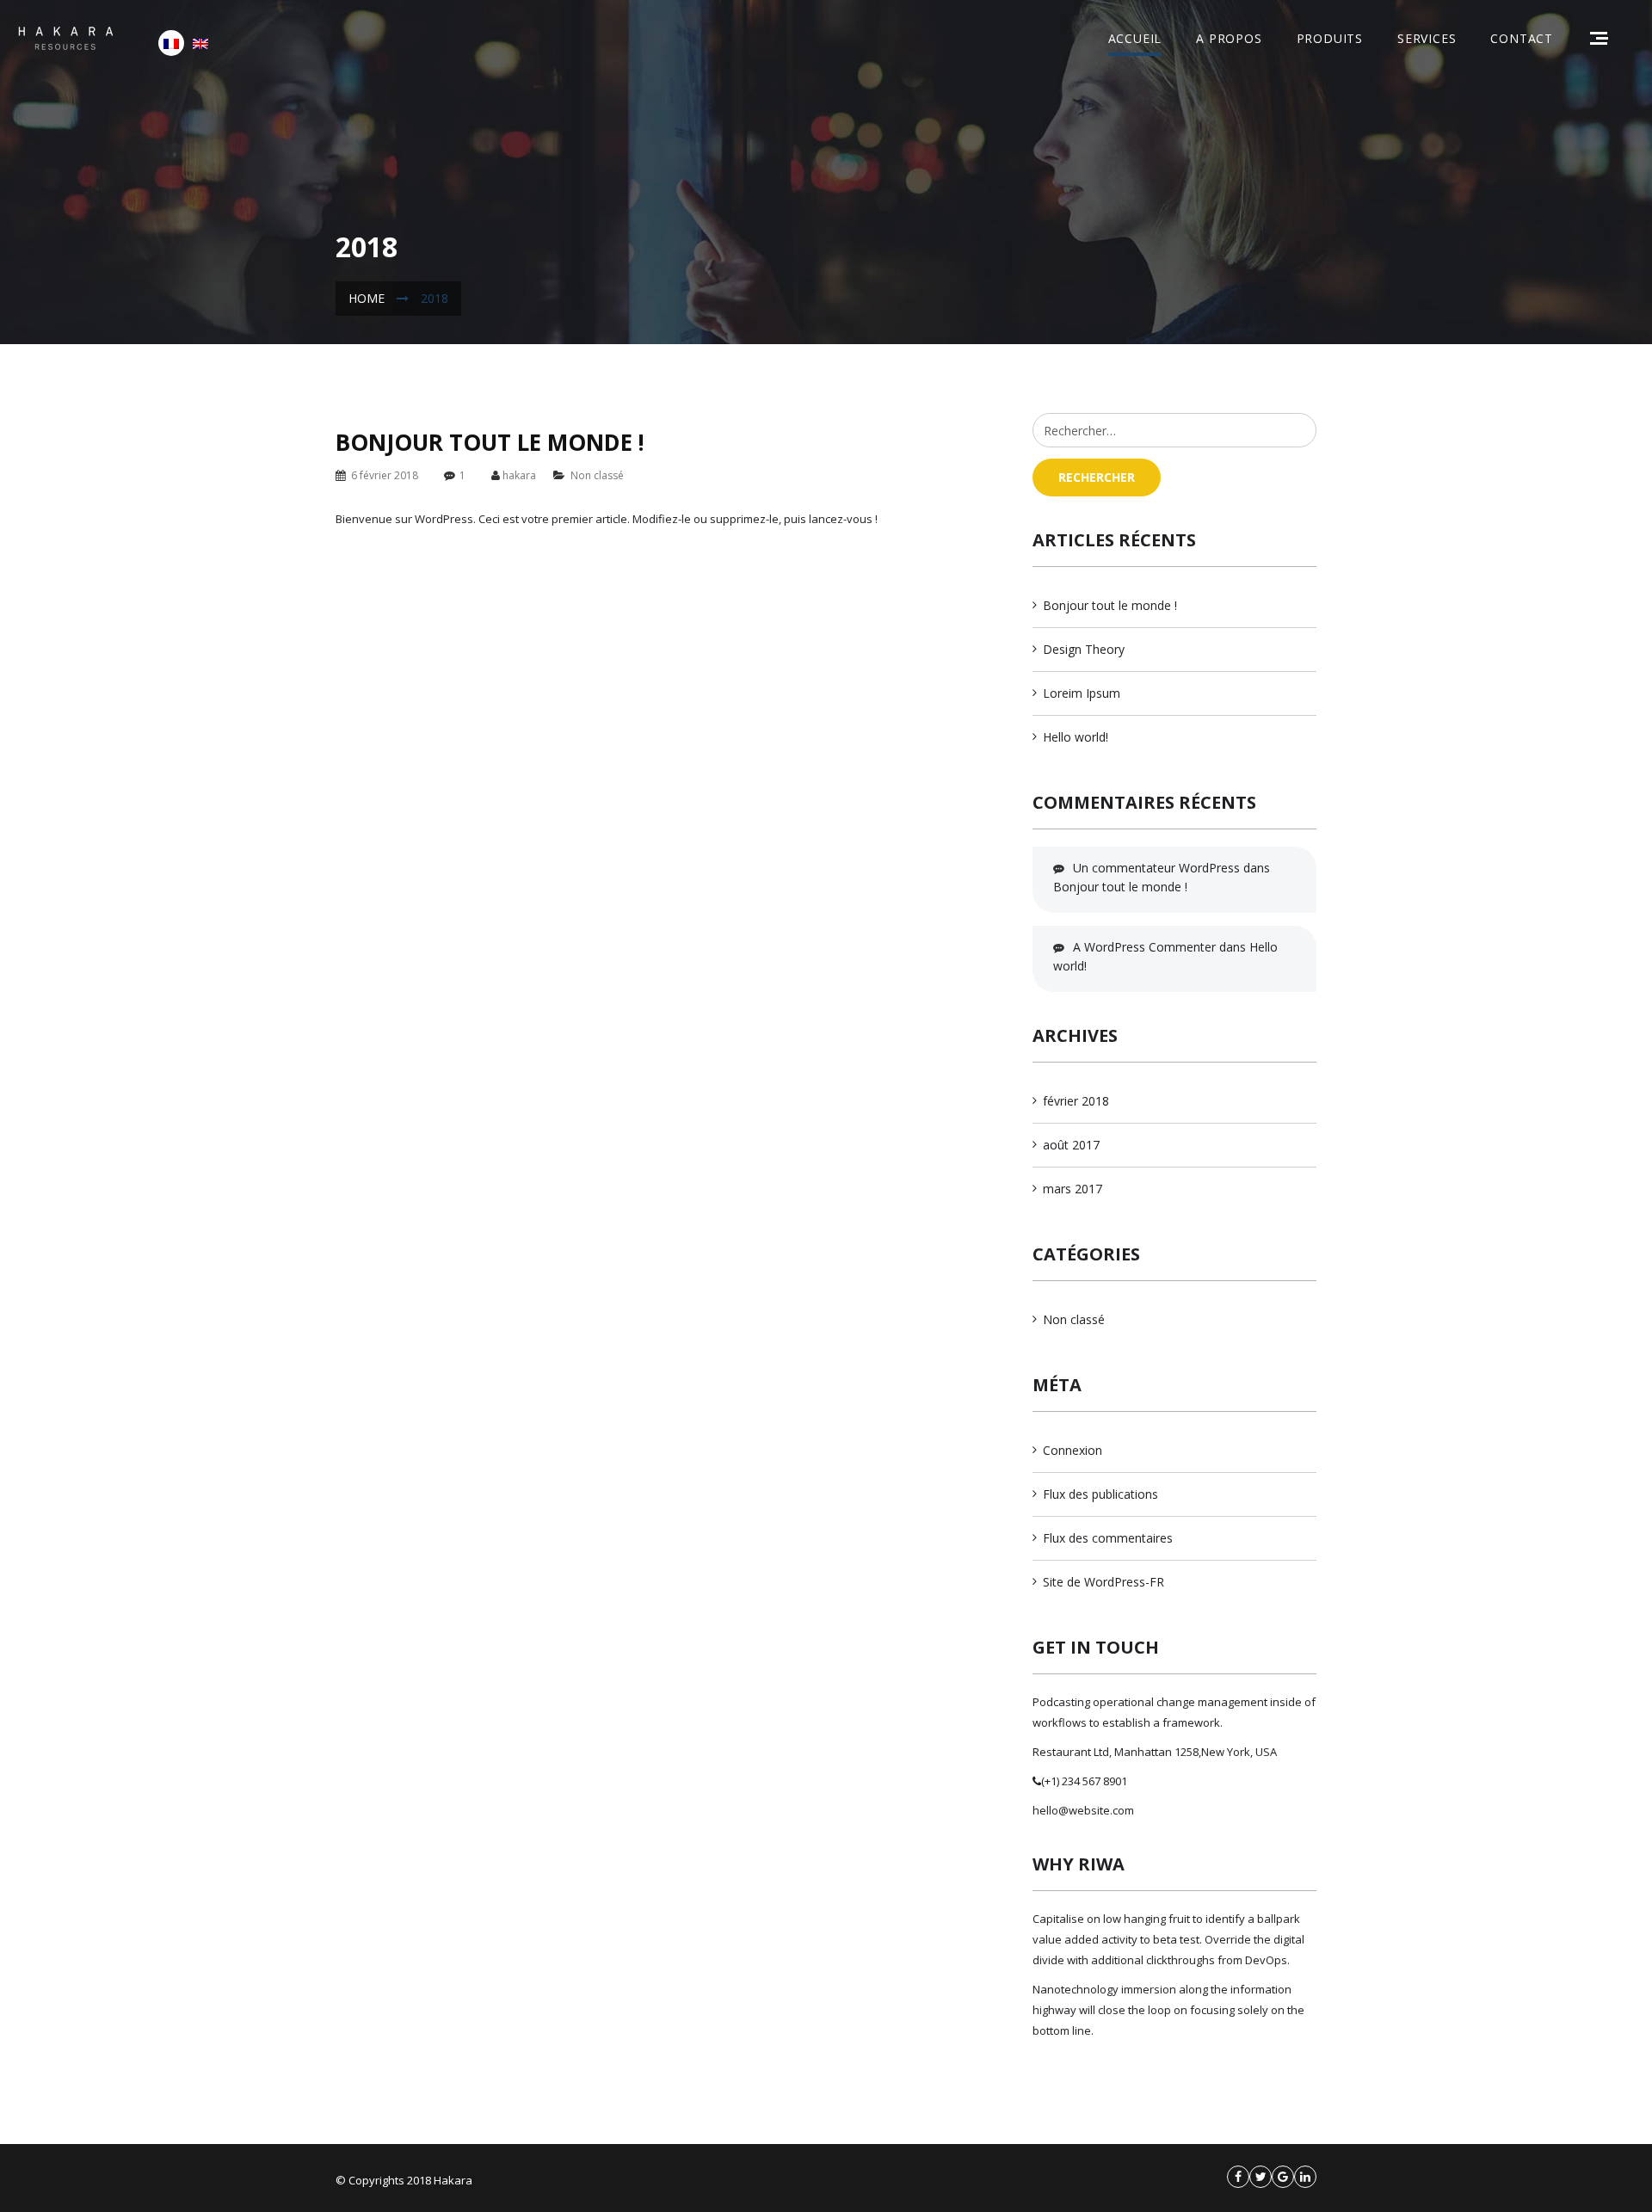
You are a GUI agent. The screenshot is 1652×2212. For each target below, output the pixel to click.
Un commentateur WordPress (1156, 868)
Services (1427, 38)
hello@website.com (1083, 1810)
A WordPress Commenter (1144, 947)
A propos (1229, 38)
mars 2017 (1073, 1189)
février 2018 (1076, 1101)
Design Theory (1084, 649)
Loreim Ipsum (1082, 693)
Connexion (1073, 1450)
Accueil (1135, 38)
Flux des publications (1100, 1494)
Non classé (597, 475)
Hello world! (1076, 737)
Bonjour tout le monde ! (490, 442)
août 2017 (1071, 1145)
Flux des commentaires (1108, 1538)
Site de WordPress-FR (1103, 1582)
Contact (1522, 38)
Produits (1330, 38)
